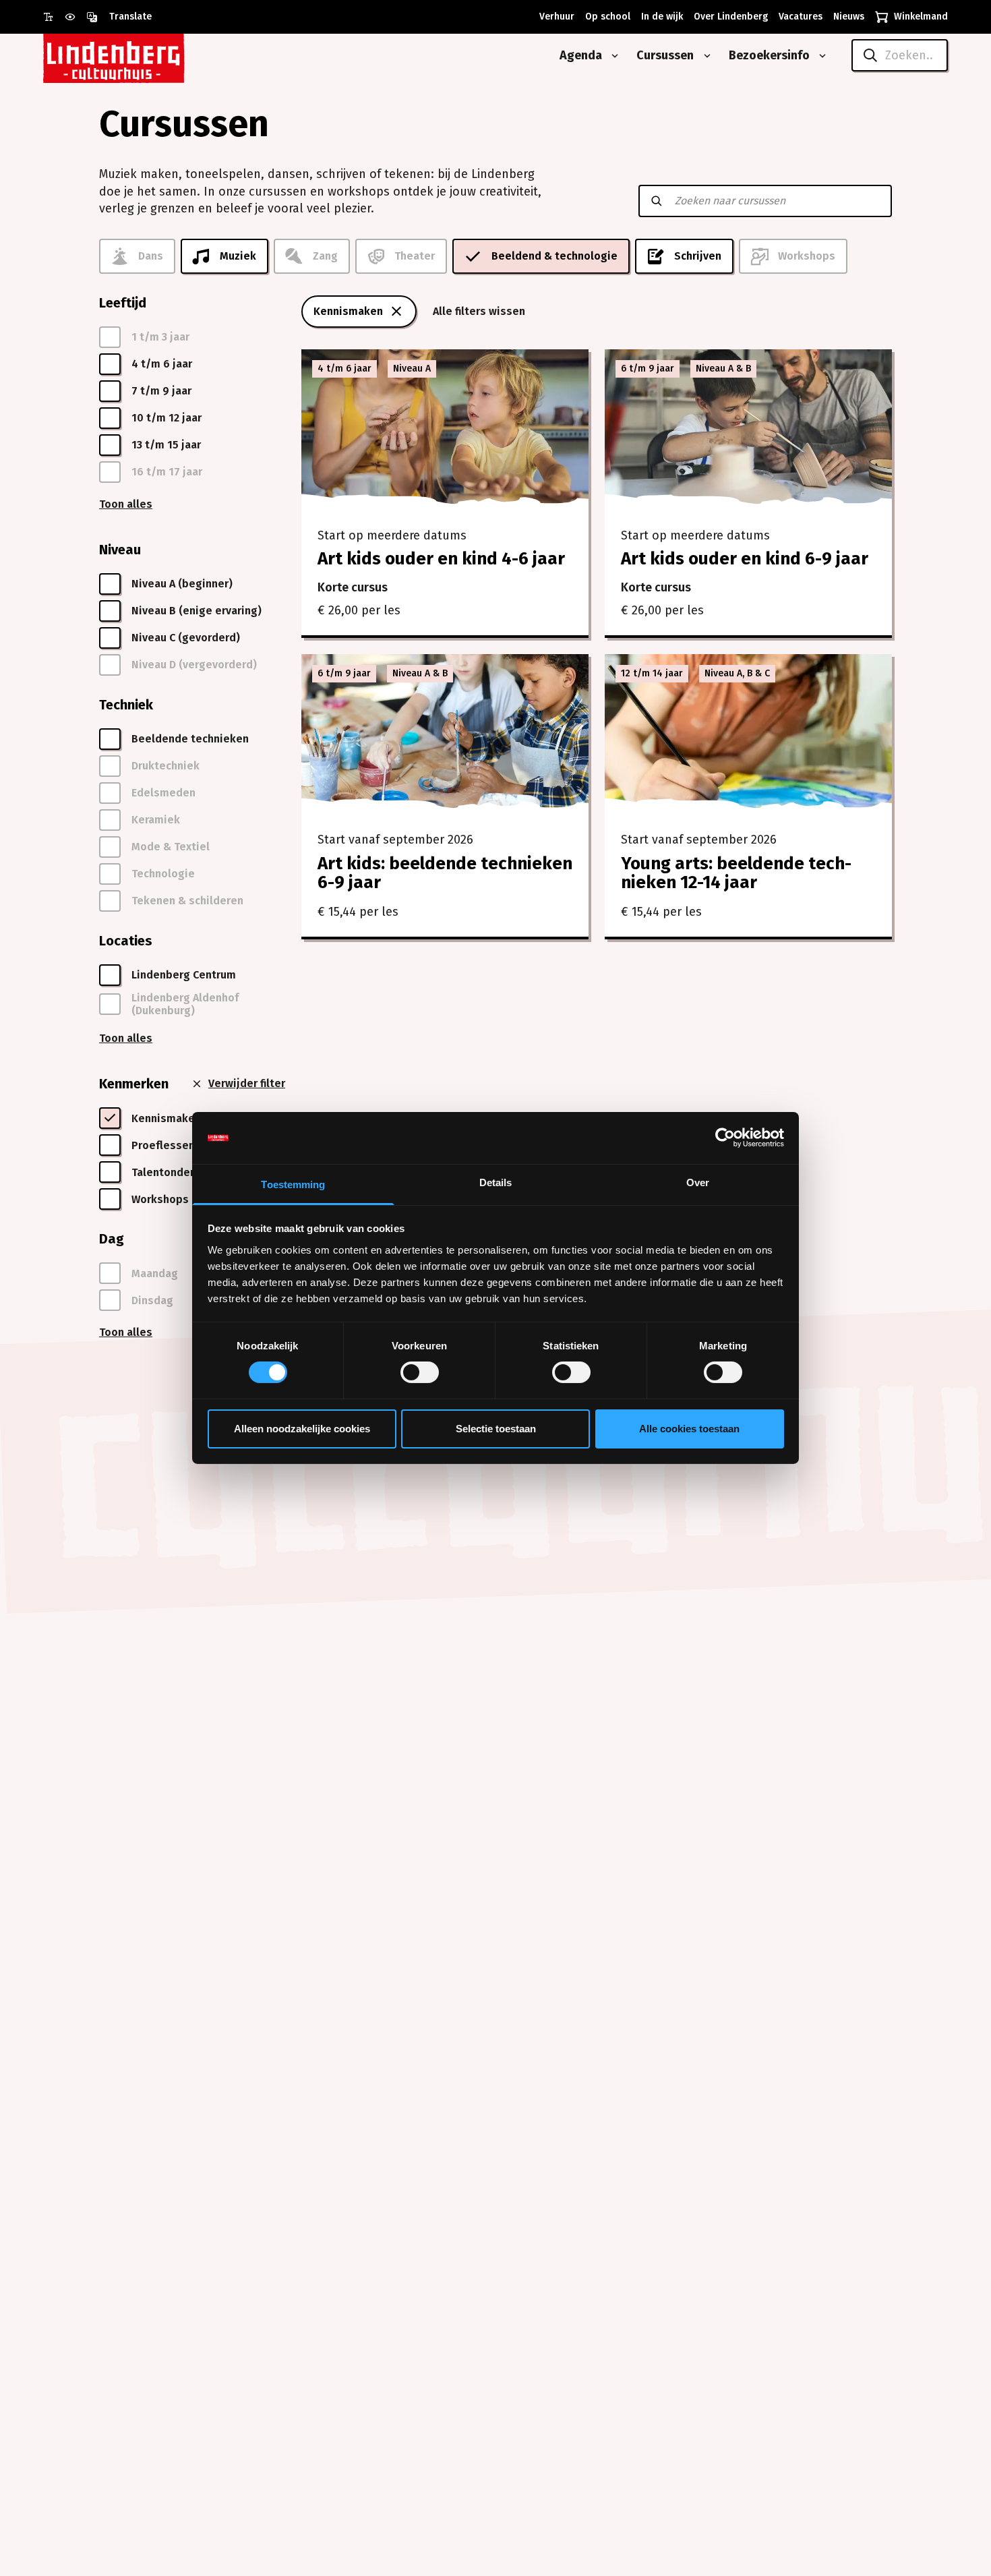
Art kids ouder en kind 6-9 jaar (745, 559)
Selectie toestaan (496, 1429)
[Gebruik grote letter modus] (54, 17)
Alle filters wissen (479, 311)
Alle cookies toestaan (689, 1429)
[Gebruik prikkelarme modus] (76, 17)
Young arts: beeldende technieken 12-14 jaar (736, 873)
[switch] (420, 1372)
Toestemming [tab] (293, 1184)
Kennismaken (348, 311)
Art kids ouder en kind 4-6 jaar (441, 559)
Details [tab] (496, 1182)
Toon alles (126, 504)
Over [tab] (698, 1182)
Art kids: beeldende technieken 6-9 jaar (445, 873)
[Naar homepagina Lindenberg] (144, 56)
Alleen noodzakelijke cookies (302, 1429)
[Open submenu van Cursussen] (704, 56)
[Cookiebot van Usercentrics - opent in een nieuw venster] (725, 1138)
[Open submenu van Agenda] (612, 56)
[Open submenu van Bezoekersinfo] (820, 56)
